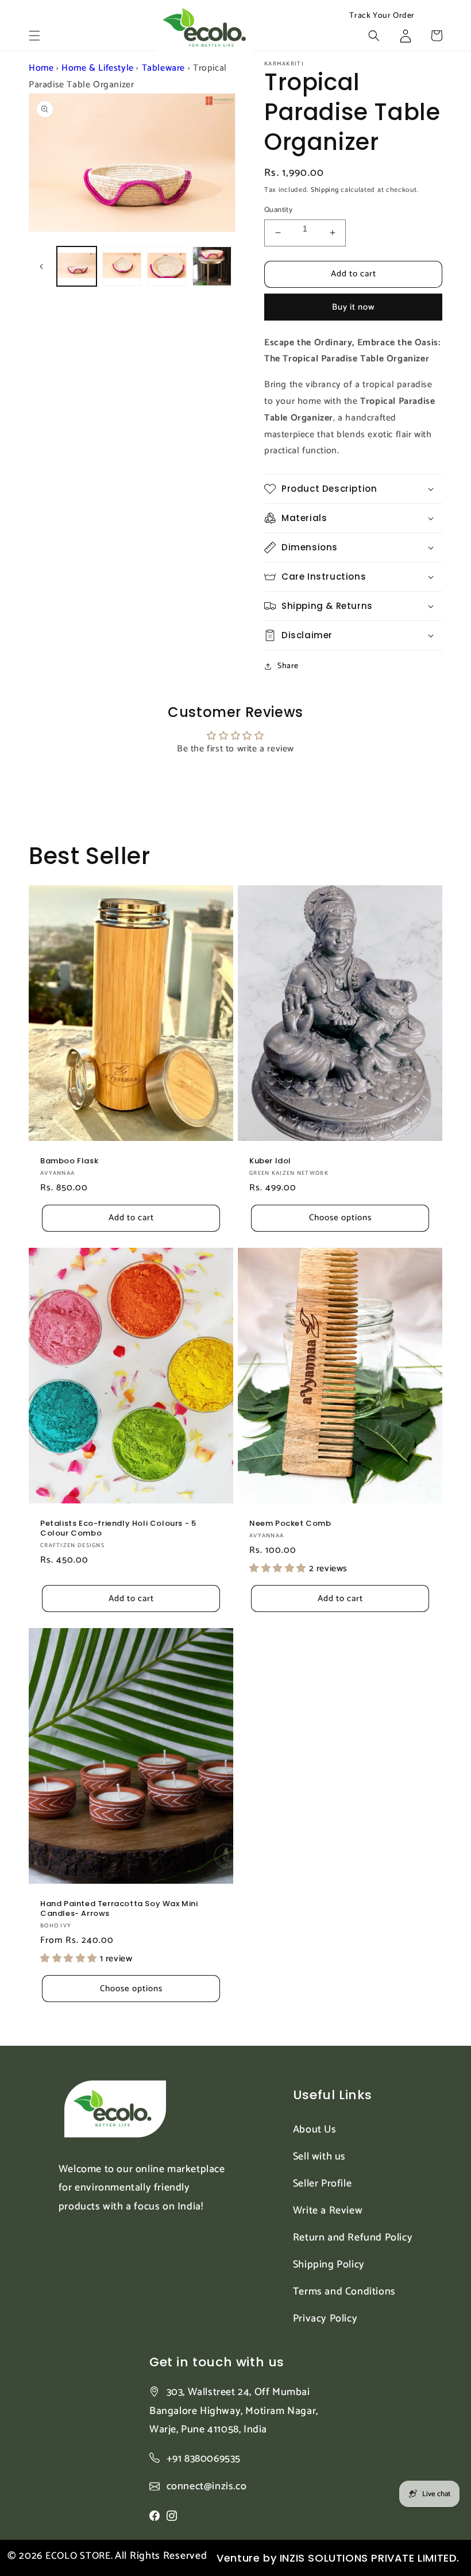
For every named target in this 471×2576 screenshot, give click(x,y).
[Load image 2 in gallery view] (122, 266)
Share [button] (288, 666)
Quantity (278, 210)
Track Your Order (382, 16)
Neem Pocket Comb (290, 1524)
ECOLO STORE (78, 2556)
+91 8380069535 (204, 2459)
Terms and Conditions (344, 2292)
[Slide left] (41, 267)
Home (41, 68)
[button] (34, 36)
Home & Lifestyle (98, 68)
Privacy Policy (325, 2319)
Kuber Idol (270, 1161)
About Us (315, 2130)
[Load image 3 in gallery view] (167, 266)
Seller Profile (322, 2184)
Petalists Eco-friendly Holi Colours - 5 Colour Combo (118, 1529)
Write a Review (328, 2211)
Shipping (325, 190)
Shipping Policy (329, 2265)
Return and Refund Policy (353, 2238)
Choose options (340, 1218)
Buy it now (354, 307)
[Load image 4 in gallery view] (212, 266)
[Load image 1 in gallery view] (77, 266)
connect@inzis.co (207, 2487)
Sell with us (319, 2157)
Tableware (163, 68)
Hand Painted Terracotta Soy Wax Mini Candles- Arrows (119, 1909)
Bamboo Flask (69, 1161)
